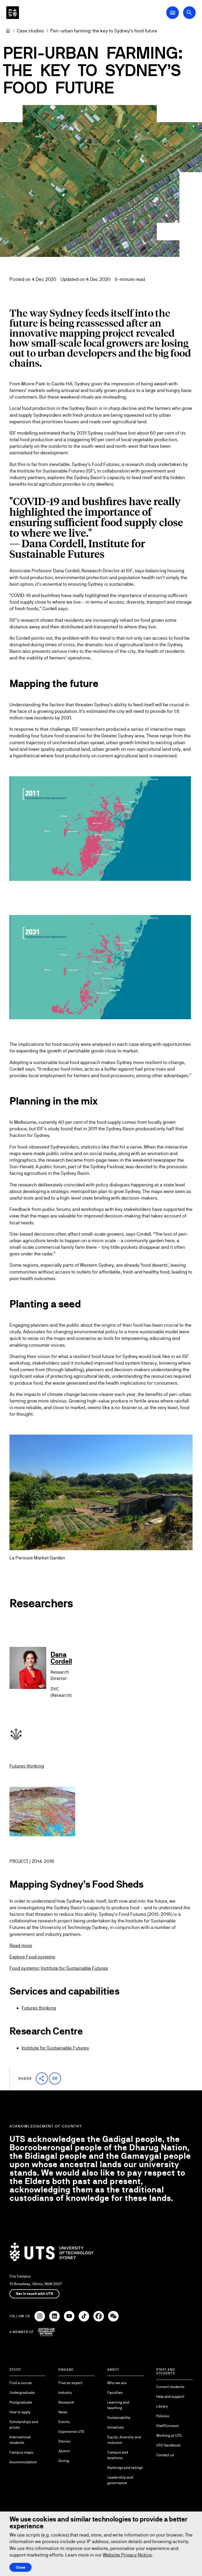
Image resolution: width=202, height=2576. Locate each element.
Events (64, 2422)
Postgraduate (21, 2402)
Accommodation (23, 2462)
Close (21, 2567)
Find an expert (70, 2383)
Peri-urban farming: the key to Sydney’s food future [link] (104, 31)
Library (162, 2406)
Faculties (115, 2393)
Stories (64, 2441)
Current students (170, 2387)
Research (66, 2402)
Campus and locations (118, 2455)
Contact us (165, 2455)
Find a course (21, 2383)
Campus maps (21, 2452)
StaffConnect (167, 2426)
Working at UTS (169, 2435)
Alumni (64, 2451)
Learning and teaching (118, 2405)
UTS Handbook (168, 2445)
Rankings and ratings (125, 2468)
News (63, 2412)
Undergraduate (22, 2393)
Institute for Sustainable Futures (74, 1968)
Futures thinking (27, 1766)
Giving (64, 2461)
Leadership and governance (120, 2480)
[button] (42, 2078)
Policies (163, 2416)
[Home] (8, 31)
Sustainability (119, 2418)
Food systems (24, 1968)
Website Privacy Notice (127, 2555)
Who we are (117, 2383)
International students (20, 2440)
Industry (65, 2393)
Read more (21, 1945)
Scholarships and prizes (24, 2425)
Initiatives (116, 2427)
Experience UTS (71, 2431)
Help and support (170, 2396)
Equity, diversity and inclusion (124, 2440)
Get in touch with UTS (34, 2294)
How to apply (20, 2412)
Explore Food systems (32, 1957)
